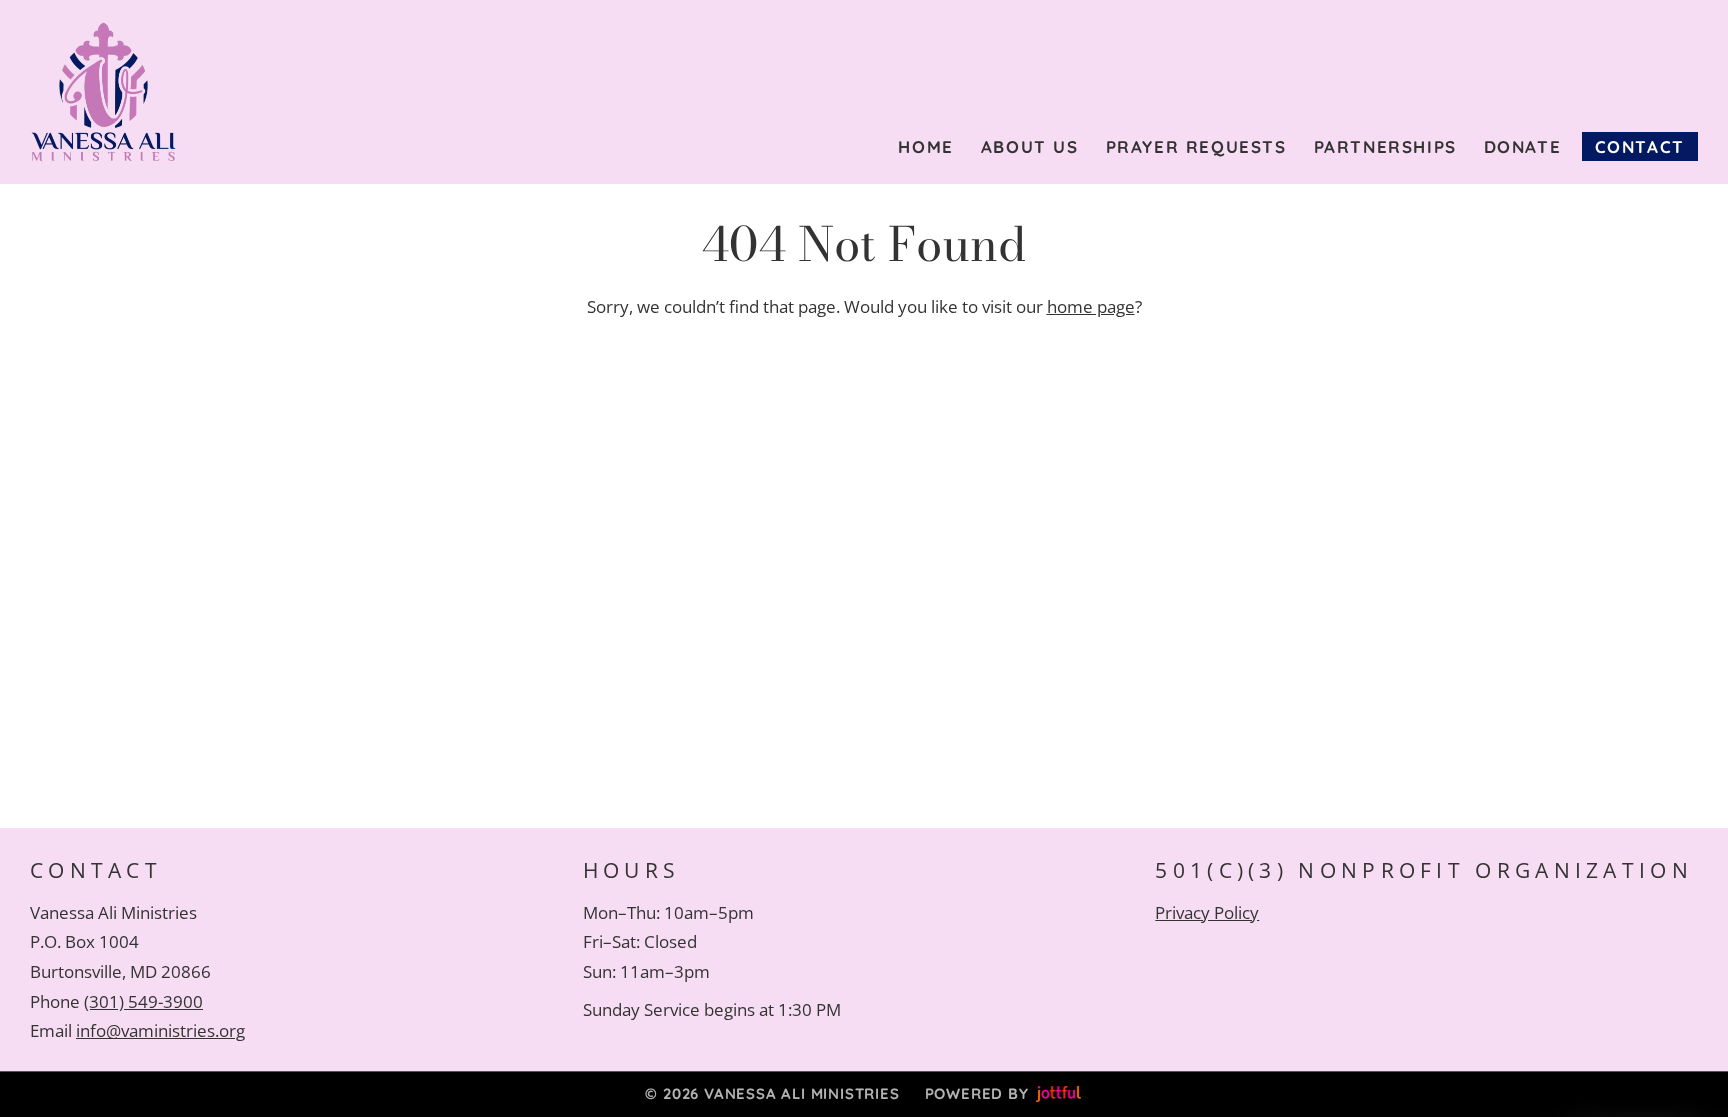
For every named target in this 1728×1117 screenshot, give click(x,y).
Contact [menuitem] (1640, 146)
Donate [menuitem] (1523, 146)
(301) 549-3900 (143, 1001)
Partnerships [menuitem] (1385, 146)
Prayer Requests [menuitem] (1196, 146)
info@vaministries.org (160, 1030)
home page (1091, 306)
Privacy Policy (1207, 912)
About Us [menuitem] (1030, 146)
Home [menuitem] (925, 146)
